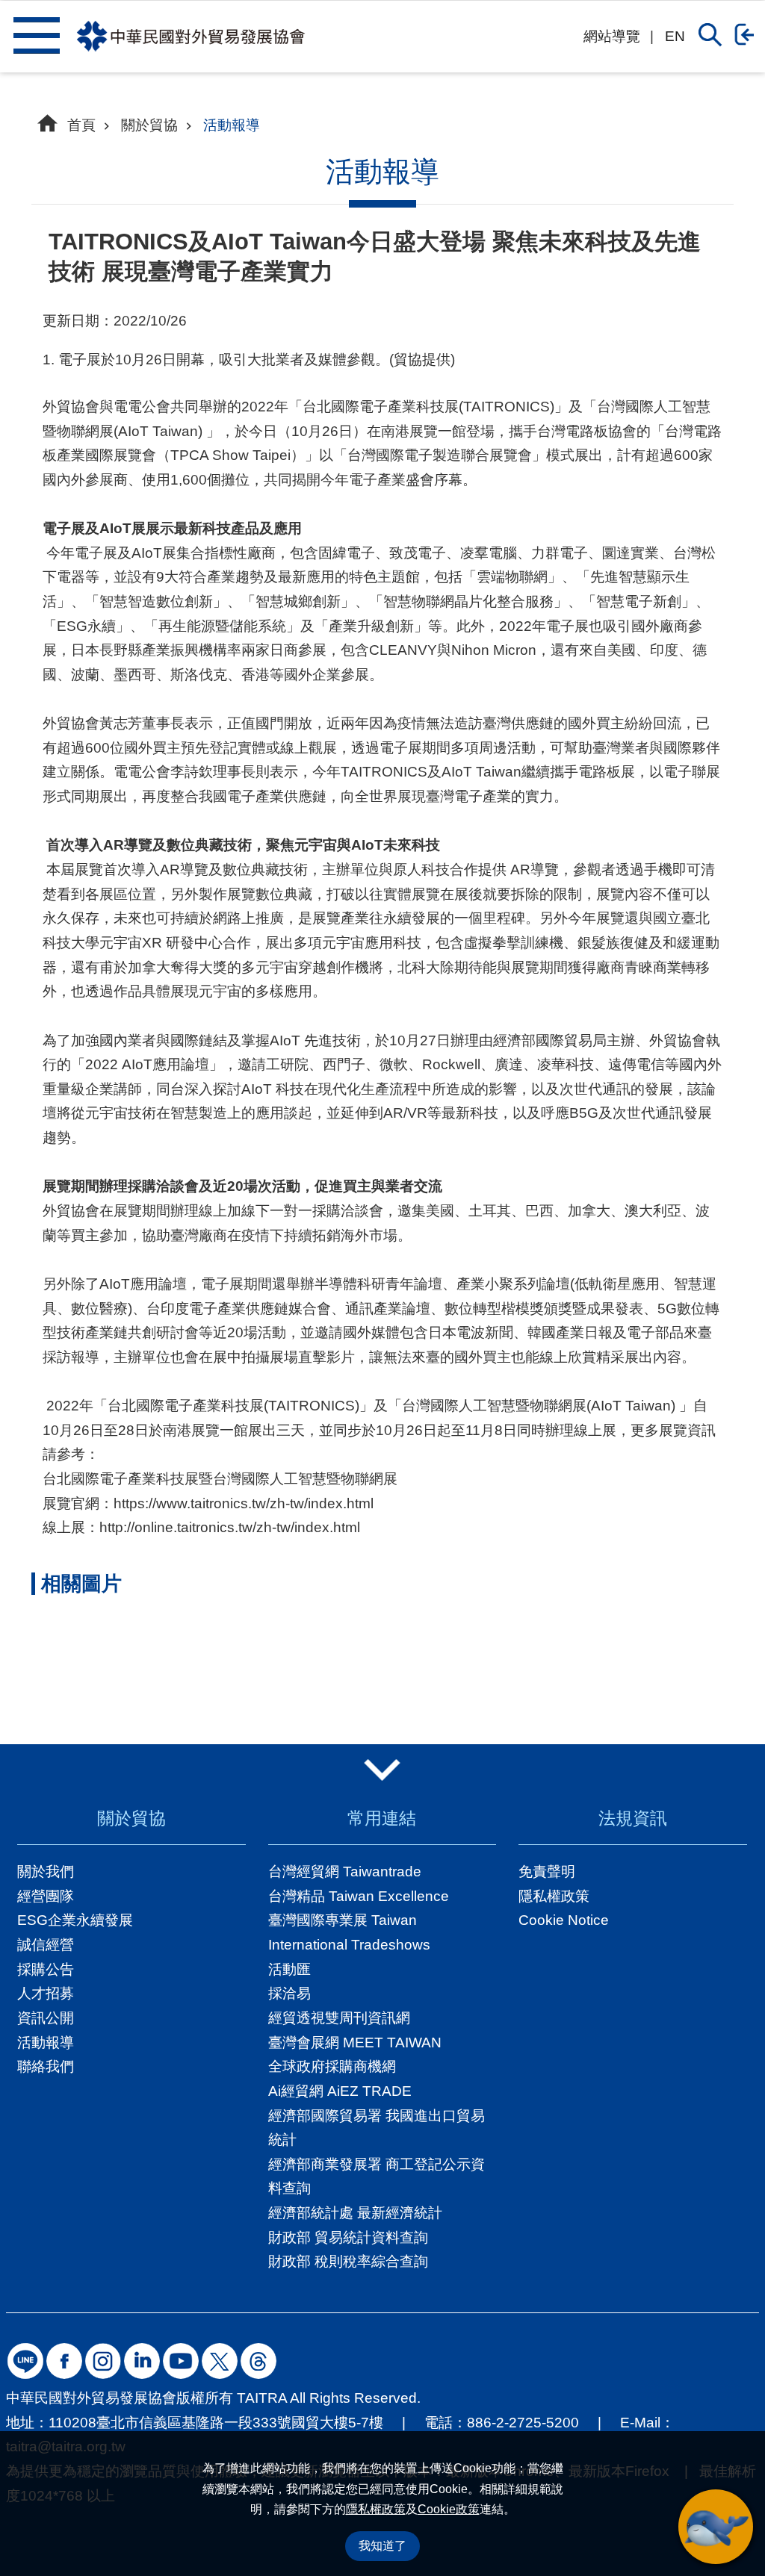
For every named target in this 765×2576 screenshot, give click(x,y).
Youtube (181, 2361)
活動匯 (289, 1969)
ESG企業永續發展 (75, 1920)
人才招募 (46, 1993)
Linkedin (142, 2361)
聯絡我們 (46, 2066)
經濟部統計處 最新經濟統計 (355, 2213)
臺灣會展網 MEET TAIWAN (355, 2043)
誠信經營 (46, 1945)
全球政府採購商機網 (332, 2066)
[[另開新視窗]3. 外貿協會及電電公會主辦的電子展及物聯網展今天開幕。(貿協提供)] (281, 1666)
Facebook (64, 2361)
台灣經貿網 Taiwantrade (345, 1872)
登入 (748, 34)
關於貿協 (149, 125)
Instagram (103, 2361)
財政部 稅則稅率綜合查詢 (348, 2261)
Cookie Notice (564, 1920)
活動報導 (232, 125)
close (383, 1770)
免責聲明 (547, 1872)
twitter (220, 2361)
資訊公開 (46, 2018)
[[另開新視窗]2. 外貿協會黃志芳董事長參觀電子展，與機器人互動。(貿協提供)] (185, 1666)
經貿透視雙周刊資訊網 (339, 2018)
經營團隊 (46, 1896)
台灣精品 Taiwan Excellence (359, 1896)
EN (675, 36)
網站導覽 (612, 36)
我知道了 (382, 2546)
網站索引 (36, 35)
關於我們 (46, 1872)
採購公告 (46, 1969)
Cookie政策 (449, 2509)
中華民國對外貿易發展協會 (191, 37)
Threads (258, 2361)
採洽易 (289, 1993)
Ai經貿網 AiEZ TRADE (340, 2091)
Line (25, 2361)
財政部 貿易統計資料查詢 (348, 2237)
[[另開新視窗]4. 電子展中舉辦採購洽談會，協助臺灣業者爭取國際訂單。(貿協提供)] (376, 1666)
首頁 (81, 125)
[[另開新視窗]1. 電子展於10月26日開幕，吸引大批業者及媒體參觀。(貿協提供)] (90, 1666)
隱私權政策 (376, 2509)
